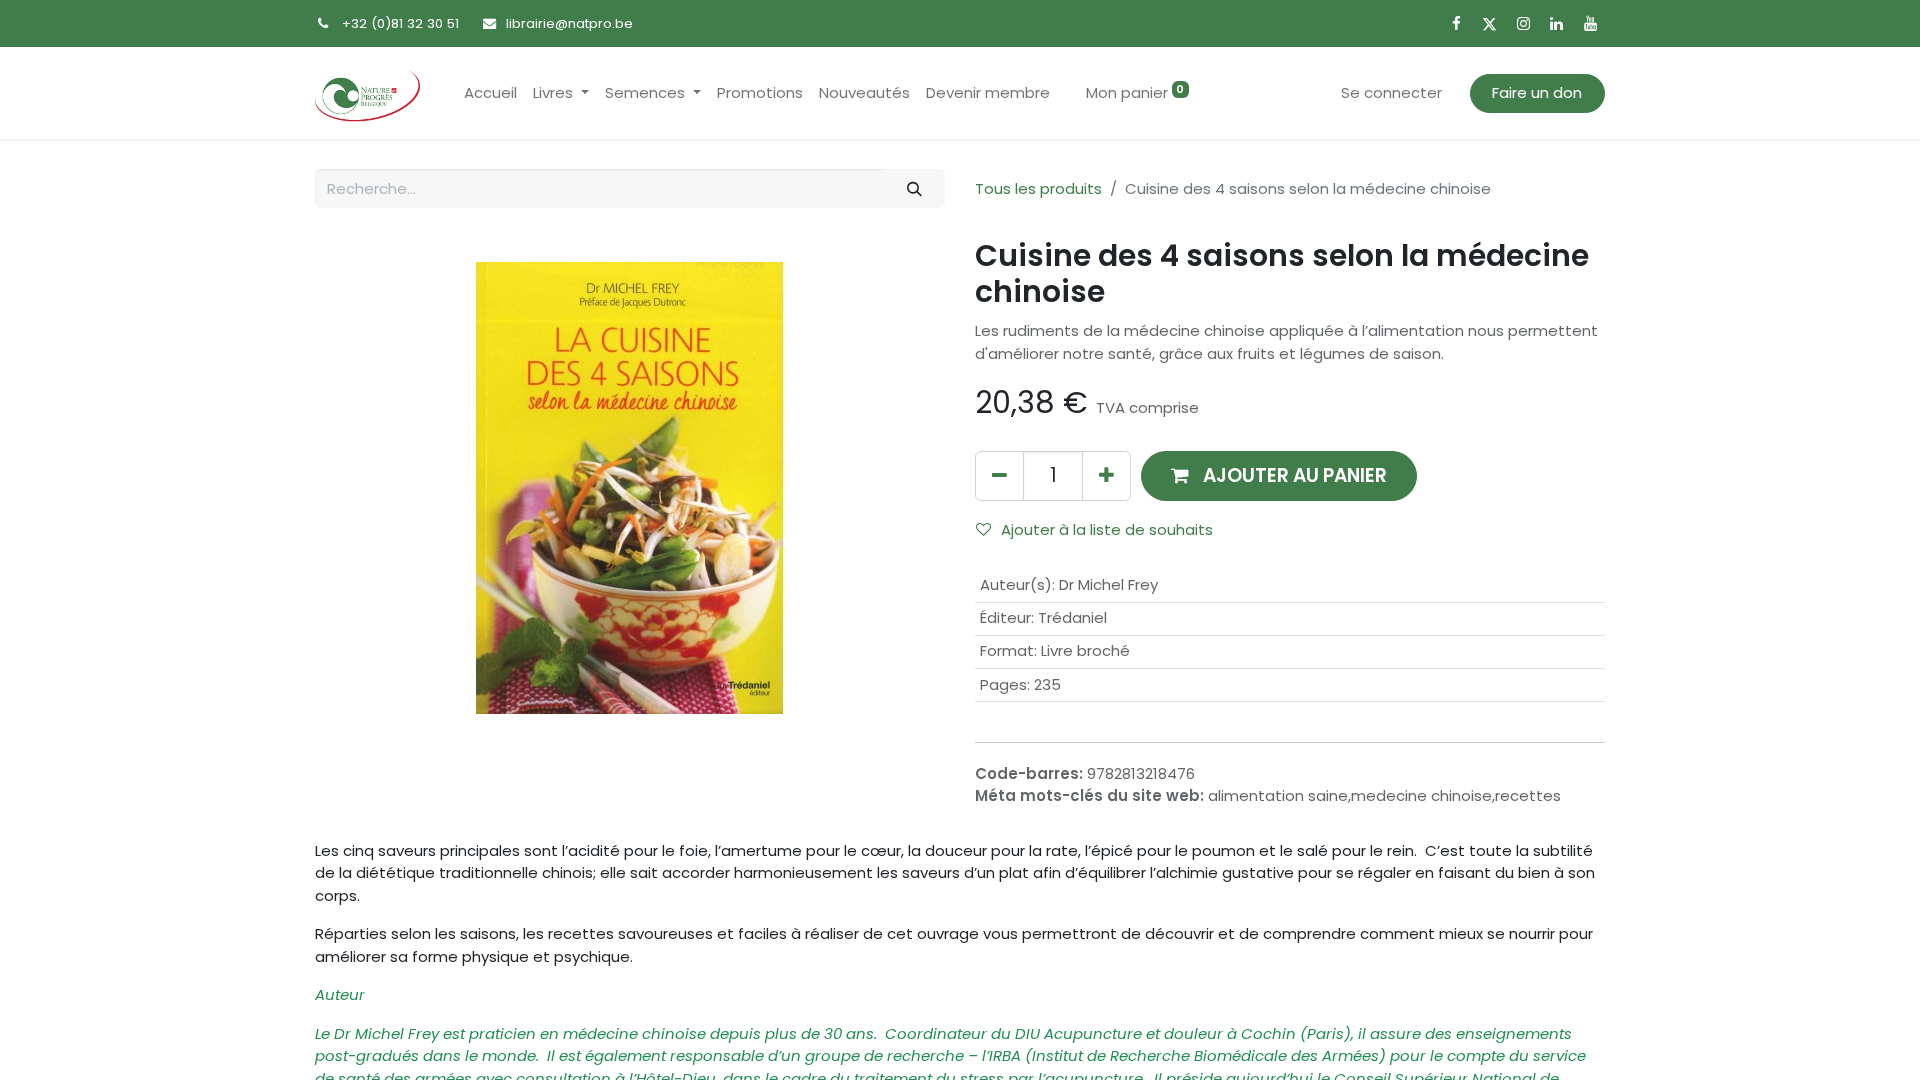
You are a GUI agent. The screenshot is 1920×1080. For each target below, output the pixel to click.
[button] (1279, 475)
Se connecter (1391, 92)
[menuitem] (490, 93)
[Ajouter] (1106, 475)
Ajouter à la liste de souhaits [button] (1107, 529)
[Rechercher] (915, 188)
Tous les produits (1038, 188)
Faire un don (1537, 92)
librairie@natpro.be (569, 23)
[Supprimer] (999, 475)
